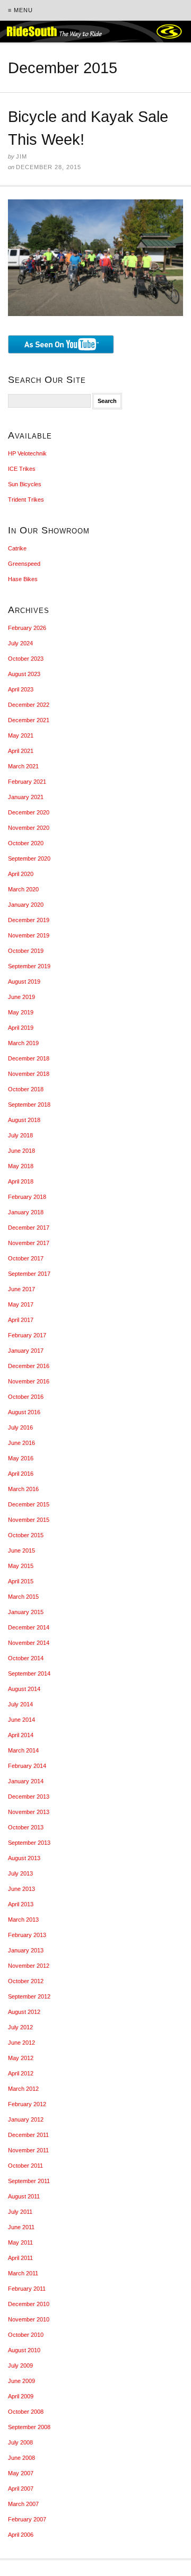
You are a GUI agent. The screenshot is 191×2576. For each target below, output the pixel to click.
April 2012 (21, 2073)
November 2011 (28, 2150)
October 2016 (26, 1397)
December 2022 (29, 705)
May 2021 (21, 735)
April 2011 (20, 2258)
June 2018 (21, 1151)
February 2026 (27, 628)
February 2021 (27, 782)
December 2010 (29, 2304)
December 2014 (29, 1627)
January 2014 (26, 1781)
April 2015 (21, 1581)
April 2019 (21, 1028)
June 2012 (21, 2043)
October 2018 (26, 1089)
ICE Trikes (22, 469)
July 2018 (20, 1135)
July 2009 (20, 2365)
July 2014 (20, 1704)
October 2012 (26, 1981)
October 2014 (26, 1658)
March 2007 (23, 2504)
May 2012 (21, 2058)
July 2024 (20, 643)
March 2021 (23, 766)
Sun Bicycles (25, 484)
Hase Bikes (23, 579)
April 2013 (21, 1904)
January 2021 (26, 797)
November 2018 (29, 1074)
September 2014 (29, 1673)
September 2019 (29, 966)
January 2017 (26, 1351)
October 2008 (26, 2412)
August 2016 (24, 1412)
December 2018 (29, 1058)
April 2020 (21, 874)
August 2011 (24, 2196)
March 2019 (23, 1043)
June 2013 (21, 1889)
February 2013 (27, 1935)
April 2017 (21, 1320)
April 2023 (21, 689)
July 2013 (20, 1873)
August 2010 (24, 2350)
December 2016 (29, 1366)
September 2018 (29, 1105)
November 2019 (29, 935)
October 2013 (26, 1827)
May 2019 (21, 1012)
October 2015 (26, 1535)
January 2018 (26, 1212)
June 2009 (21, 2381)
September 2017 (29, 1274)
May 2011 (20, 2242)
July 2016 (20, 1427)
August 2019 (24, 982)
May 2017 (21, 1304)
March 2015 (23, 1597)
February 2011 (27, 2289)
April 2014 (21, 1735)
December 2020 (29, 812)
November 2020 (29, 828)
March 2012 (23, 2089)
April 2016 (21, 1474)
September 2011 (29, 2181)
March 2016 (23, 1489)
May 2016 (21, 1458)
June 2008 (21, 2458)
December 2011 (28, 2135)
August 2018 (24, 1120)
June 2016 (21, 1443)
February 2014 (27, 1766)
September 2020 (29, 858)
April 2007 (21, 2489)
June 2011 (21, 2227)
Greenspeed (24, 564)
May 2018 (21, 1166)
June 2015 (21, 1550)
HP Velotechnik (27, 453)
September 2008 (29, 2427)
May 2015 (21, 1566)
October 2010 (26, 2335)
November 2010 (29, 2319)
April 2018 (21, 1181)
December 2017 (29, 1228)
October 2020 (26, 843)
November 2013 (29, 1812)
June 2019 (21, 997)
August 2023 (24, 674)
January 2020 (26, 905)
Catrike (17, 548)
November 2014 (29, 1643)
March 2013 (23, 1920)
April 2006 (21, 2535)
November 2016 (29, 1381)
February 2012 (27, 2104)
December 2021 (29, 720)
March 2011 (23, 2273)
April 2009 (21, 2396)
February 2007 (27, 2519)
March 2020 (23, 889)
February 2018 (27, 1197)
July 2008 (20, 2442)
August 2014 (24, 1689)
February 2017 (27, 1335)
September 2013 (29, 1843)
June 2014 (21, 1720)
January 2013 (26, 1950)
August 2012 (24, 2012)
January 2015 (26, 1612)
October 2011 (25, 2166)
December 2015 (29, 1504)
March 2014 (23, 1750)
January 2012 (26, 2119)
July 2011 (20, 2212)
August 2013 (24, 1858)
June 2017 (21, 1289)
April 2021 (21, 751)
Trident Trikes (26, 500)
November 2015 (29, 1520)
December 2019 (29, 920)
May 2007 (21, 2473)
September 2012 (29, 1996)
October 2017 (26, 1258)
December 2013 (29, 1797)
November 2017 (29, 1243)
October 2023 (26, 659)
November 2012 (29, 1966)
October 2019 (26, 951)
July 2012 (20, 2027)
